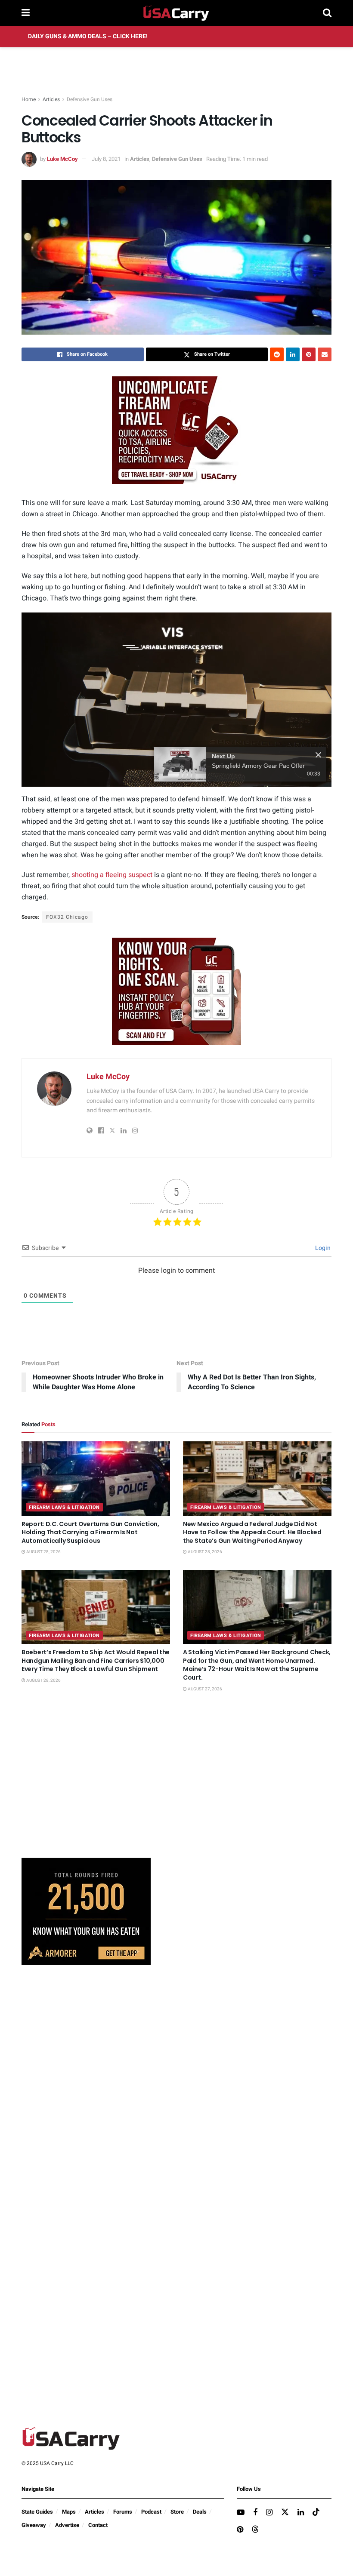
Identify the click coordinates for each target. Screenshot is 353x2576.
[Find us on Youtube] (241, 2513)
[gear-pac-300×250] (86, 1787)
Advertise (67, 2525)
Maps (69, 2512)
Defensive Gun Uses (90, 99)
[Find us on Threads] (255, 2530)
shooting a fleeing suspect (112, 875)
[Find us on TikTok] (316, 2513)
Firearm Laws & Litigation (64, 1507)
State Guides (37, 2512)
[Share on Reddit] (277, 354)
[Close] (318, 755)
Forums (123, 2512)
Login (322, 1248)
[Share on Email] (325, 354)
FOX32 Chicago (67, 917)
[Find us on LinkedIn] (301, 2513)
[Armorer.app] (86, 1911)
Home (29, 99)
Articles (51, 99)
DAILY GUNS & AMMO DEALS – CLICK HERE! (88, 36)
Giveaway (34, 2525)
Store (177, 2512)
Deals (200, 2512)
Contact (98, 2525)
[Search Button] (327, 13)
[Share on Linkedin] (293, 354)
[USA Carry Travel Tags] (176, 430)
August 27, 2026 (204, 1689)
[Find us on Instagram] (269, 2513)
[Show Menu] (26, 13)
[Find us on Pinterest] (240, 2530)
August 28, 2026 (43, 1552)
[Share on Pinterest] (309, 354)
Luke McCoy (62, 159)
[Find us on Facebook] (255, 2513)
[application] (176, 700)
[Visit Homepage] (176, 13)
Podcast (151, 2512)
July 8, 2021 (106, 159)
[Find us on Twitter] (285, 2513)
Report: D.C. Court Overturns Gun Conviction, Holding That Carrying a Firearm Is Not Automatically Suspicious (90, 1532)
